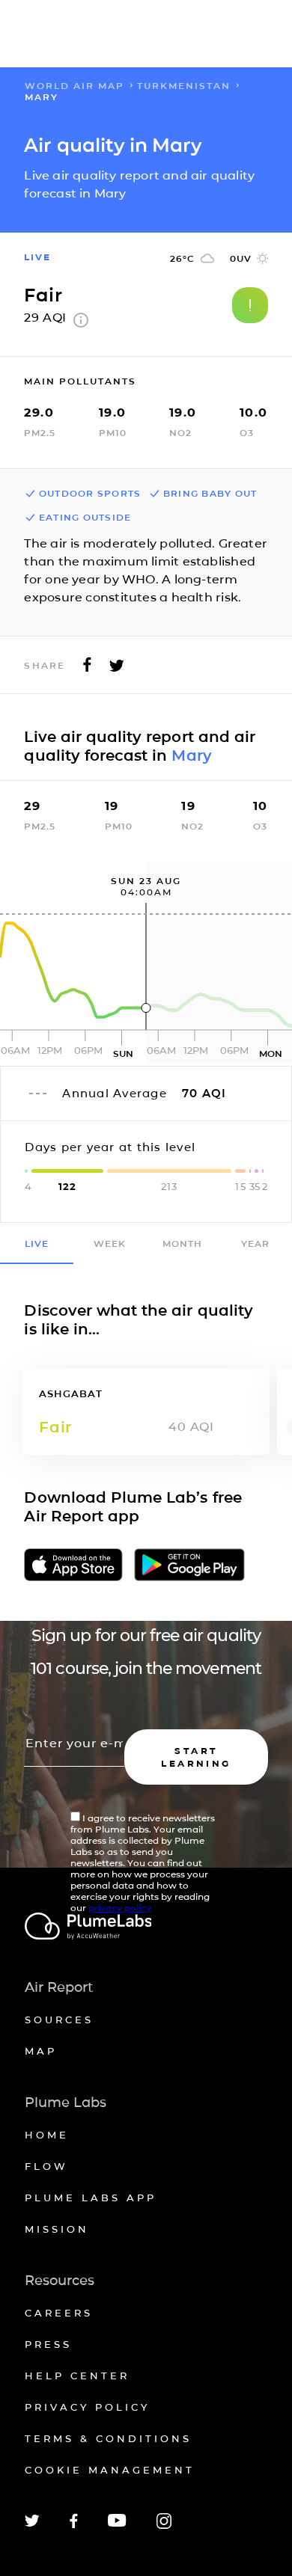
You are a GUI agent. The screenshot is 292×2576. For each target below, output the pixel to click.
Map (41, 2051)
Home (47, 2135)
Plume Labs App (91, 2198)
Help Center (77, 2376)
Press (48, 2344)
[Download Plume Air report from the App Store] (73, 1566)
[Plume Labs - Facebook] (74, 2526)
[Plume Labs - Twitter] (32, 2524)
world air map (74, 86)
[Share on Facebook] (87, 669)
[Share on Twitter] (117, 669)
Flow (46, 2166)
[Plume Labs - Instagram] (164, 2526)
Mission (57, 2229)
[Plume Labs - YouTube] (117, 2525)
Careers (59, 2313)
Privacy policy (87, 2407)
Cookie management (110, 2470)
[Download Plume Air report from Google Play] (189, 1566)
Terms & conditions (108, 2438)
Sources (59, 2020)
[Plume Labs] (146, 1927)
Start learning (196, 1757)
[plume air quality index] (81, 323)
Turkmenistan (184, 86)
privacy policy (120, 1908)
